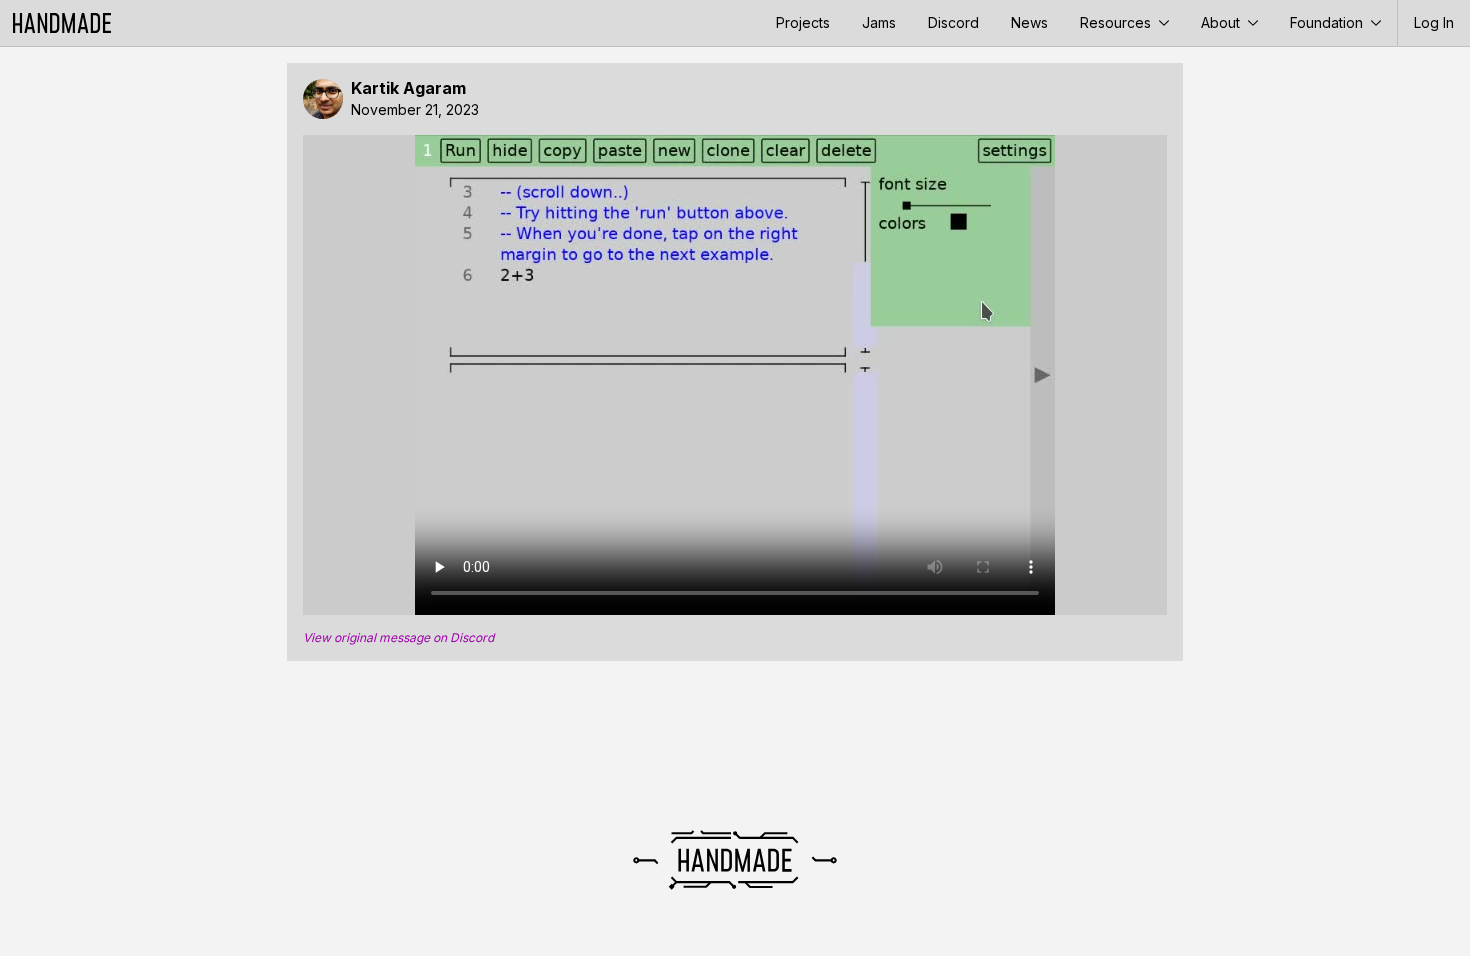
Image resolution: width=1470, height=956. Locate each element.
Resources (1117, 22)
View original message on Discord (398, 638)
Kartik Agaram (408, 88)
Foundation (1328, 22)
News (1029, 22)
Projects (803, 22)
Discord (953, 22)
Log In (1434, 22)
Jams (879, 22)
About (1222, 22)
